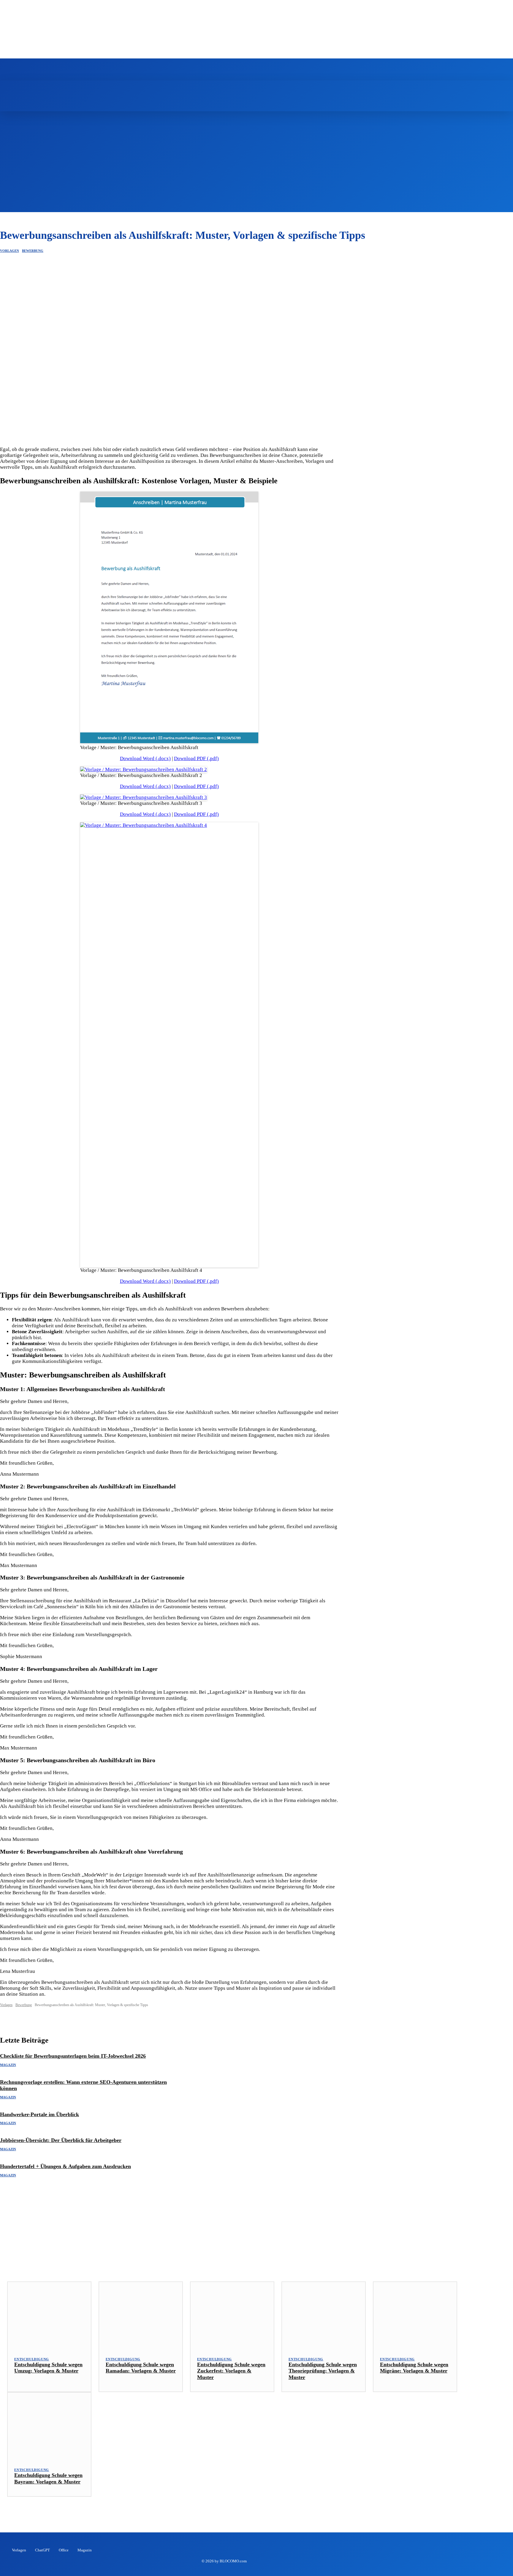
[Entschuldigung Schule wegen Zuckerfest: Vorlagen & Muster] (232, 2315)
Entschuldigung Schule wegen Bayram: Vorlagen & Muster (48, 2478)
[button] (326, 87)
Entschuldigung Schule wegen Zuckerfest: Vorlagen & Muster (231, 2371)
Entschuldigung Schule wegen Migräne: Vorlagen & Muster (414, 2368)
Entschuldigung (32, 2359)
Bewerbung (33, 251)
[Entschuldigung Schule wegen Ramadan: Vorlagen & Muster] (141, 2315)
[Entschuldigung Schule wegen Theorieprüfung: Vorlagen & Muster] (324, 2315)
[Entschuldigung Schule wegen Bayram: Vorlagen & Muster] (49, 2426)
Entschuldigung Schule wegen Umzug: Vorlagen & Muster (48, 2368)
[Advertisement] (256, 171)
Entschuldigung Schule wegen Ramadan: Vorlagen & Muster (141, 2368)
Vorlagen (9, 251)
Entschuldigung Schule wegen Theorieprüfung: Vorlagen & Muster (323, 2371)
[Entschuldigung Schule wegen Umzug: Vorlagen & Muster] (49, 2315)
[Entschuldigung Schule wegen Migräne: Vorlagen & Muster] (415, 2315)
